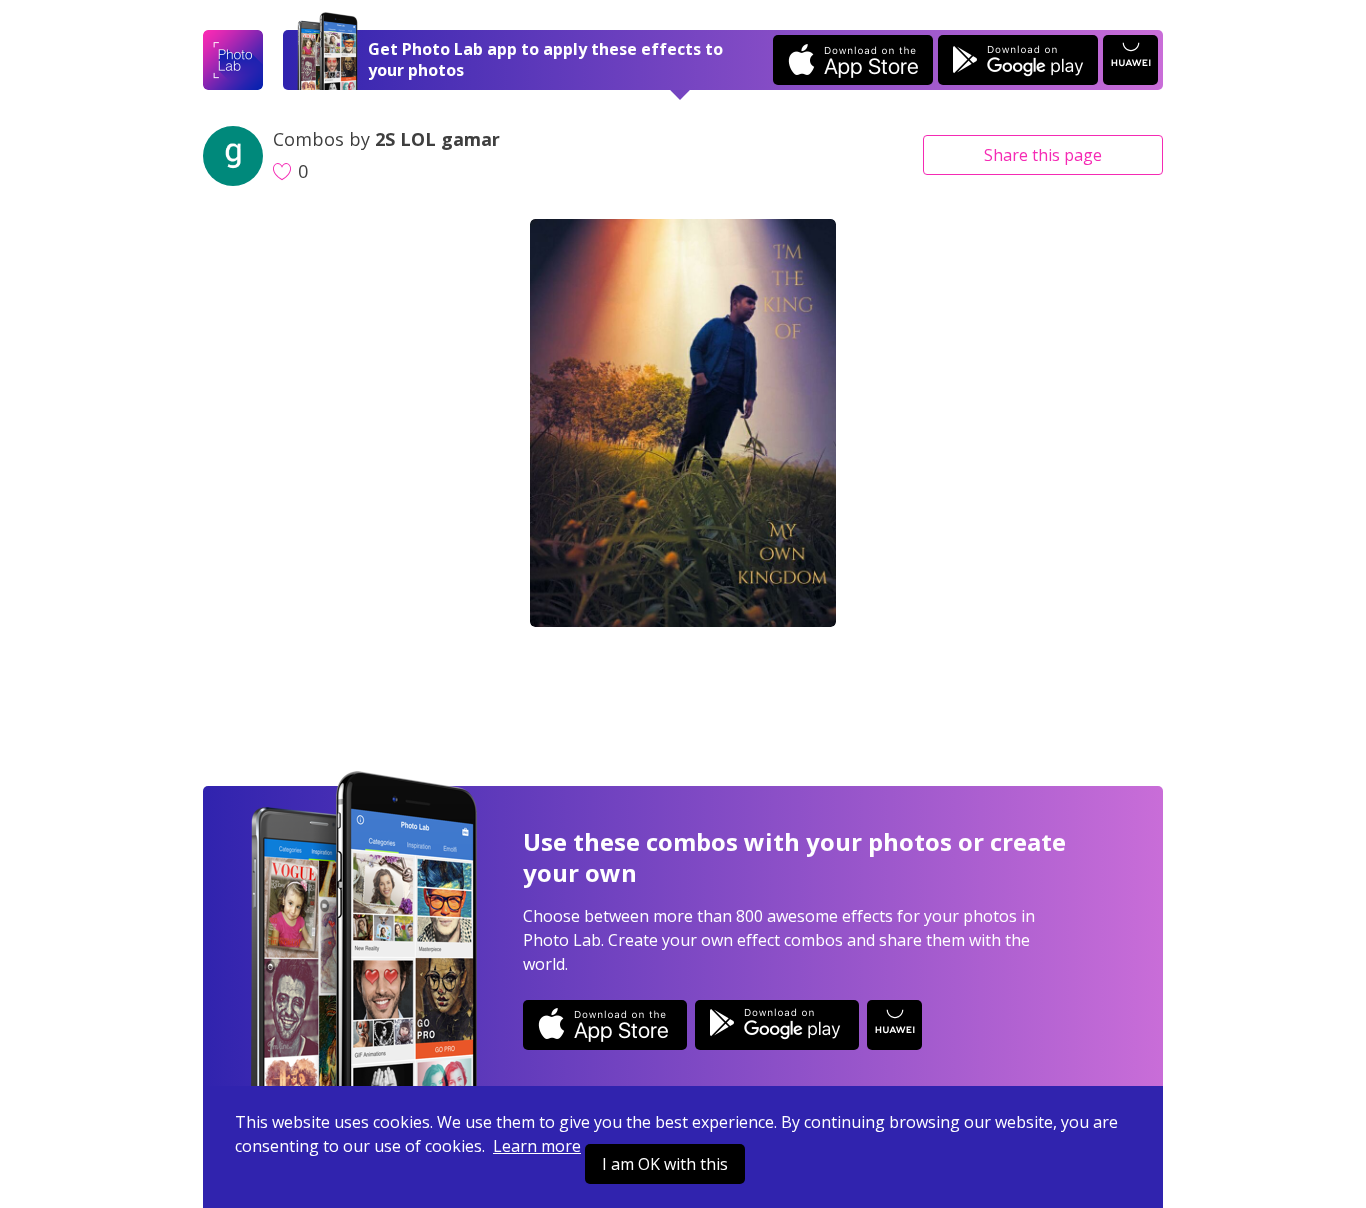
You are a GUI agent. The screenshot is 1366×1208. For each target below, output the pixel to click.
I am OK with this (665, 1164)
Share (1043, 155)
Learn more (537, 1146)
